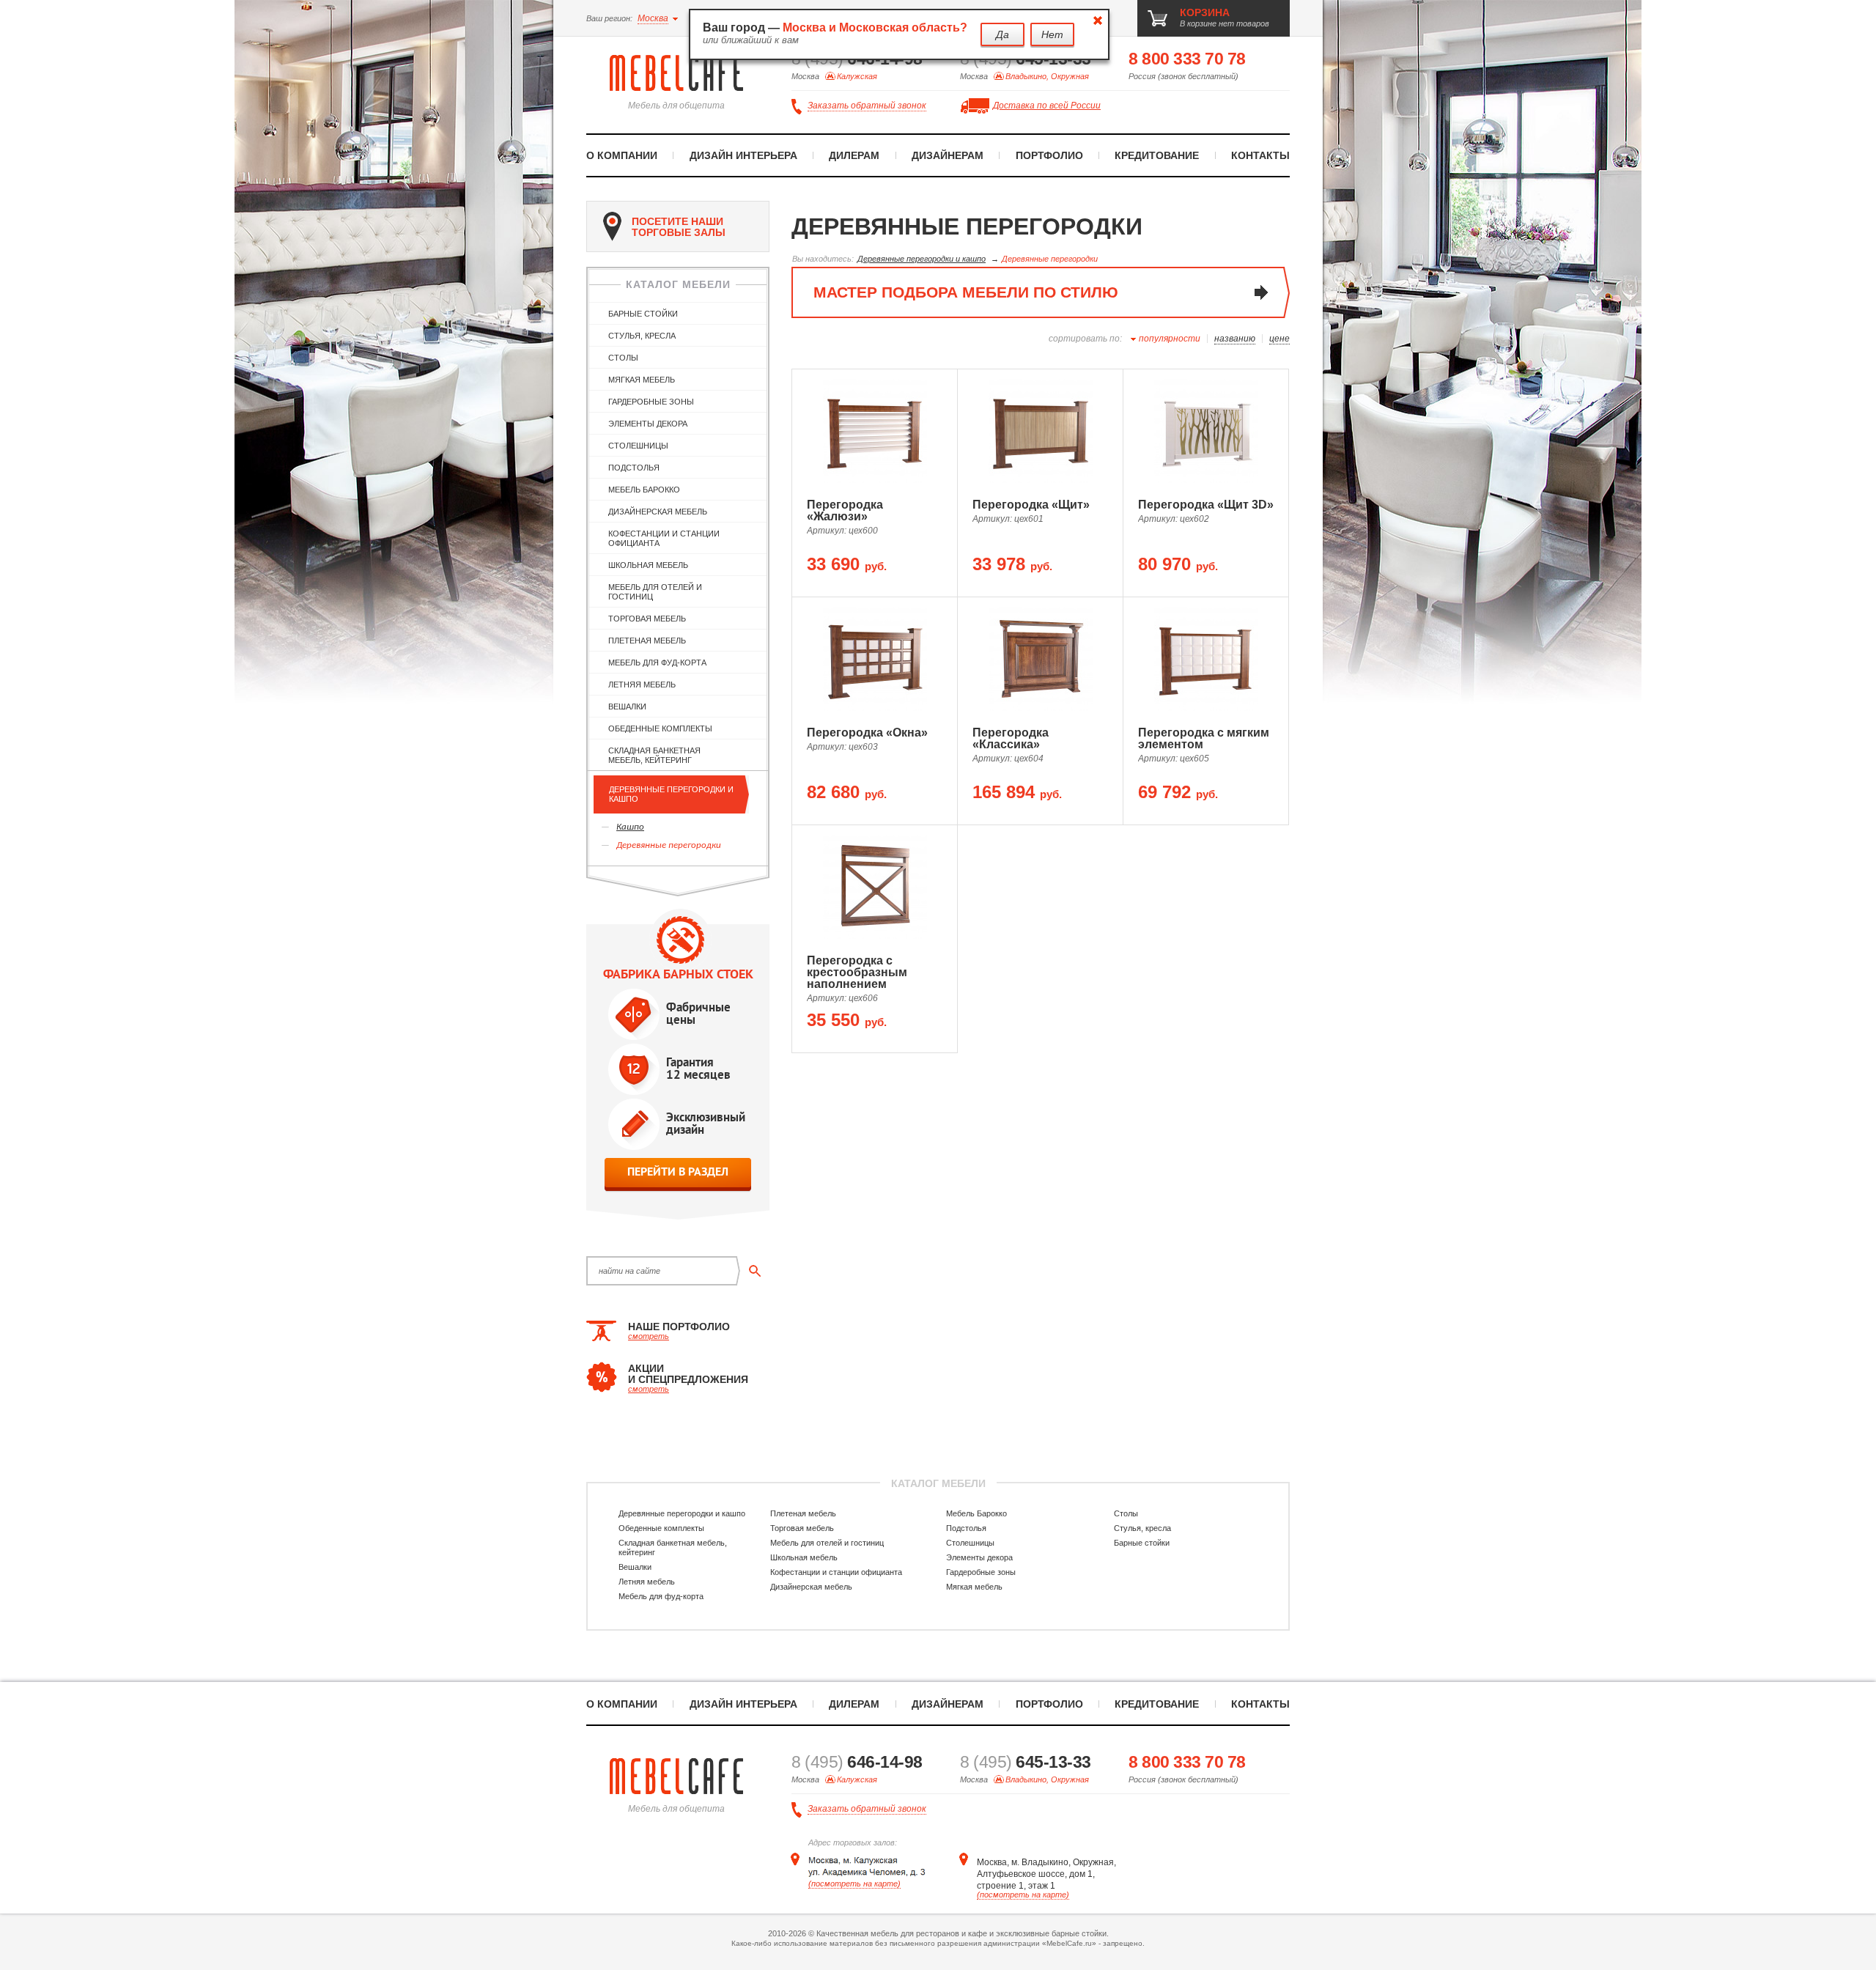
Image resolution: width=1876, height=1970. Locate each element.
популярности (1170, 339)
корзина (1205, 12)
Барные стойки (643, 314)
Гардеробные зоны (651, 402)
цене (1279, 339)
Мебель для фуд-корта (657, 663)
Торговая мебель (647, 619)
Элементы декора (648, 424)
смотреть (649, 1336)
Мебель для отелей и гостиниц (655, 592)
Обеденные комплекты (660, 728)
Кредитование (1157, 155)
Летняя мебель (642, 685)
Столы (623, 358)
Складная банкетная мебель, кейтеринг (654, 755)
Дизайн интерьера (743, 155)
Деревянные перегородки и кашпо (671, 794)
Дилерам (854, 155)
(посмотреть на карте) (854, 1884)
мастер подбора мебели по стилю (966, 292)
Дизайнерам (948, 155)
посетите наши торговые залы (679, 227)
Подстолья (634, 468)
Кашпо (630, 827)
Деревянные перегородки (669, 845)
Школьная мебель (648, 565)
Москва (653, 18)
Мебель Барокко (644, 490)
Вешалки (627, 707)
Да (1002, 34)
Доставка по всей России (1047, 106)
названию (1235, 339)
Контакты (1260, 155)
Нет (1052, 34)
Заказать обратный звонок (867, 106)
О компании (622, 155)
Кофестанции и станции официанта (664, 538)
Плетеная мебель (647, 641)
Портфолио (1049, 155)
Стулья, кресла (642, 336)
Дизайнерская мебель (658, 512)
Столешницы (638, 446)
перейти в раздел (678, 1172)
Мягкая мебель (642, 380)
